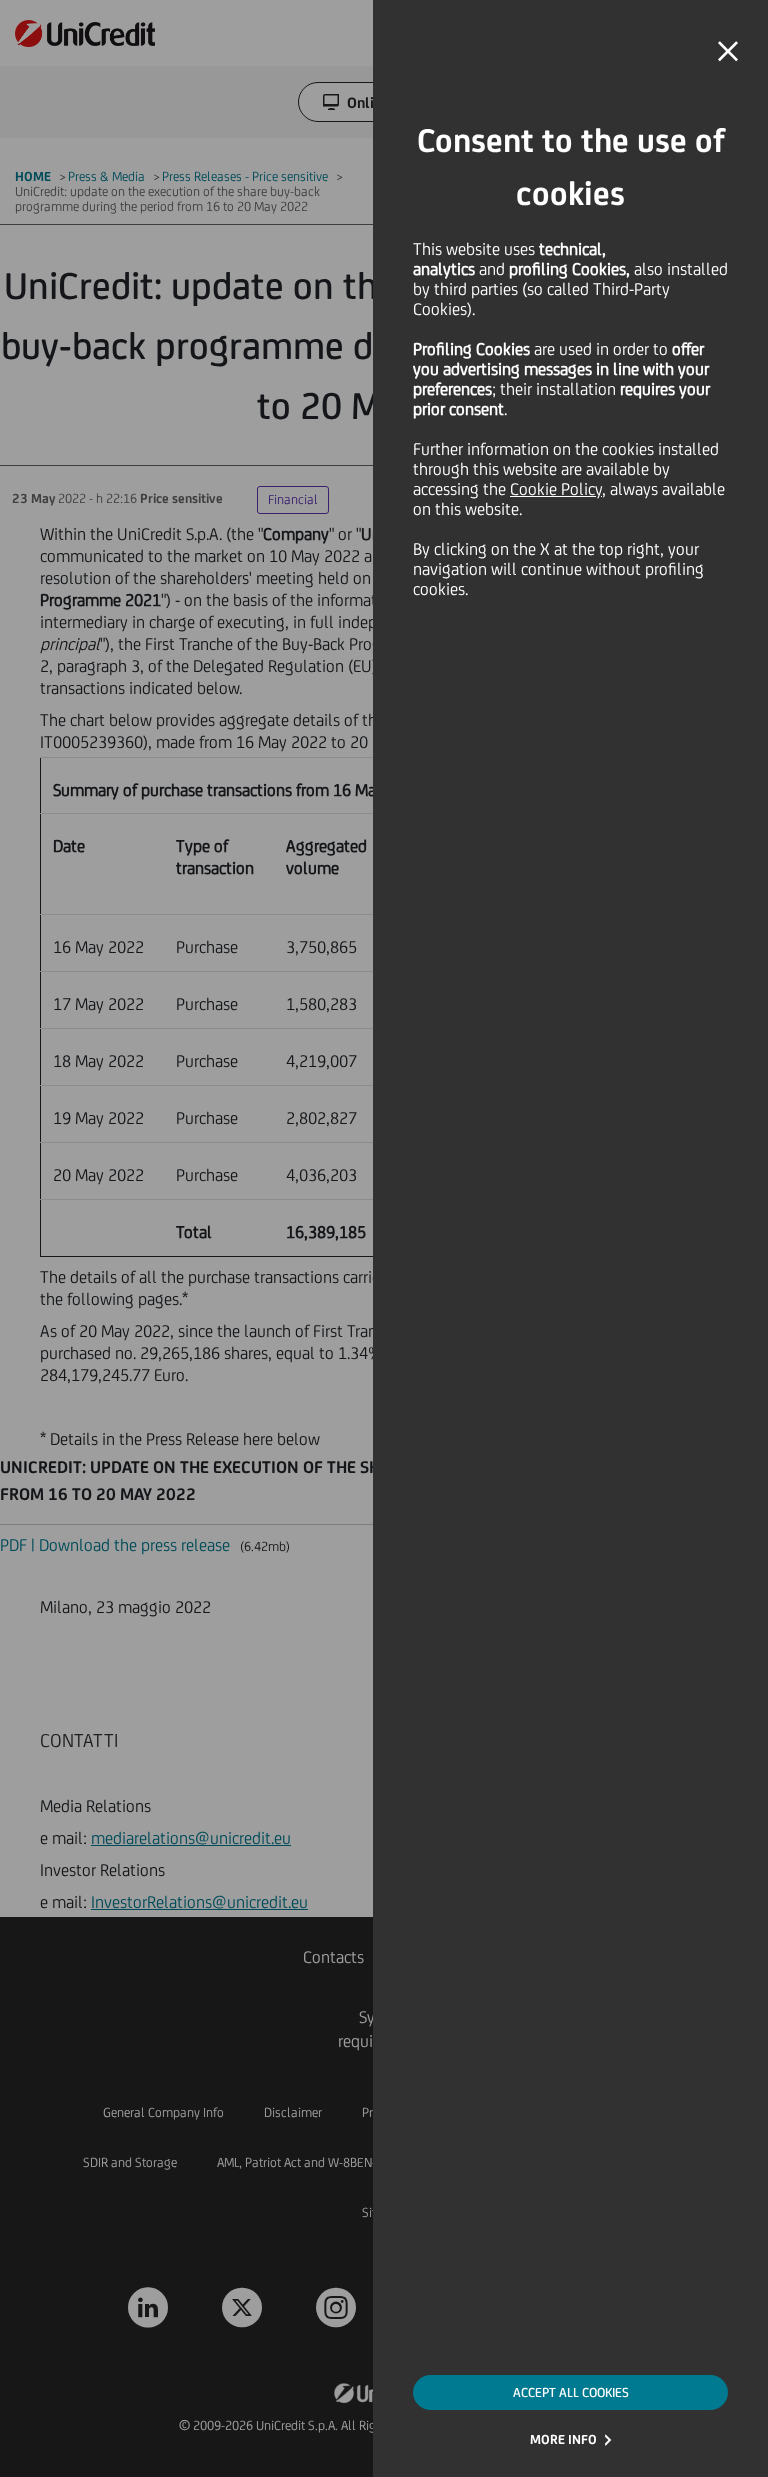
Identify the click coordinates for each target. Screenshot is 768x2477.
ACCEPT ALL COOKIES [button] (571, 2392)
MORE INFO (563, 2439)
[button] (728, 52)
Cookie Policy (556, 489)
